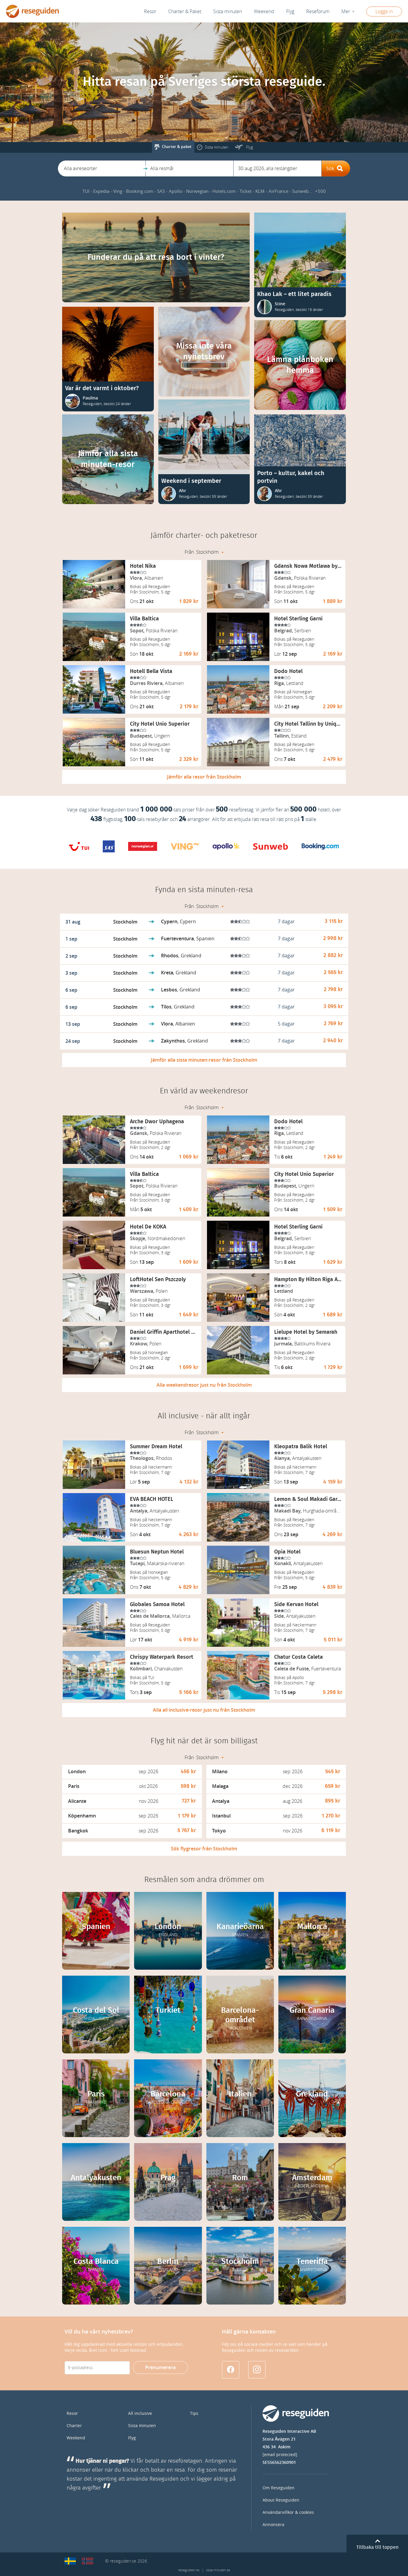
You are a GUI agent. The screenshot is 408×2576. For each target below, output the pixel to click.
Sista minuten (142, 2426)
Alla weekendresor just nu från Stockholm (204, 1385)
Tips (194, 2414)
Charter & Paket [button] (185, 12)
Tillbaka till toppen (377, 2547)
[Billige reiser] (88, 2561)
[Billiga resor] (70, 2561)
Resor (150, 12)
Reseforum (318, 12)
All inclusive (140, 2414)
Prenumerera (160, 2367)
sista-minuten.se (218, 2570)
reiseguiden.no (189, 2570)
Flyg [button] (290, 12)
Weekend (264, 12)
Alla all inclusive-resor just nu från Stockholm (204, 1710)
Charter (74, 2426)
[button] (102, 168)
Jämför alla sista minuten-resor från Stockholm (204, 1060)
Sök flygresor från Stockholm (204, 1849)
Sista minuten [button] (228, 12)
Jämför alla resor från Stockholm (204, 777)
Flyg (132, 2438)
